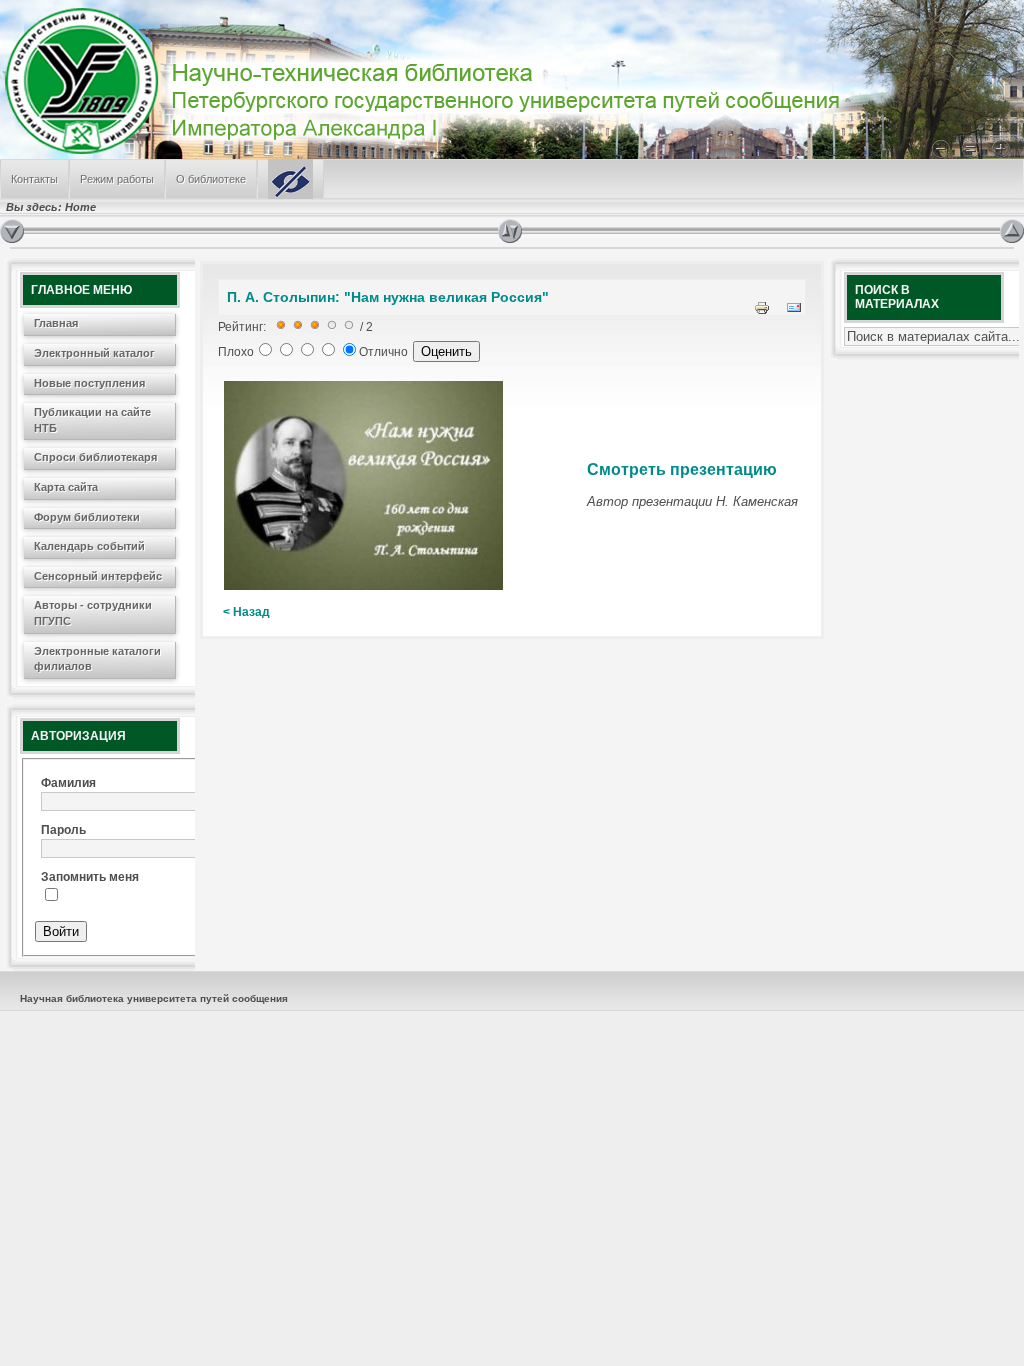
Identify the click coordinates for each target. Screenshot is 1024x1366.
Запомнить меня (90, 877)
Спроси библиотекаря (95, 457)
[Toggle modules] (749, 231)
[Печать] (762, 312)
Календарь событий (89, 546)
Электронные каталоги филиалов (97, 659)
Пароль (63, 830)
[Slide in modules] (12, 231)
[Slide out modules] (1012, 231)
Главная (56, 323)
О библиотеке (211, 179)
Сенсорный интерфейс (98, 576)
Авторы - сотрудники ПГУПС (93, 613)
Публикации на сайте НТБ (92, 420)
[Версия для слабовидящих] (290, 179)
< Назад (246, 612)
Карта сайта (66, 487)
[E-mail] (794, 312)
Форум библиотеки (87, 517)
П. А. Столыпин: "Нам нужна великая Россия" (388, 297)
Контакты (34, 179)
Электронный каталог (94, 353)
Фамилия (68, 783)
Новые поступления (89, 383)
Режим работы (117, 179)
